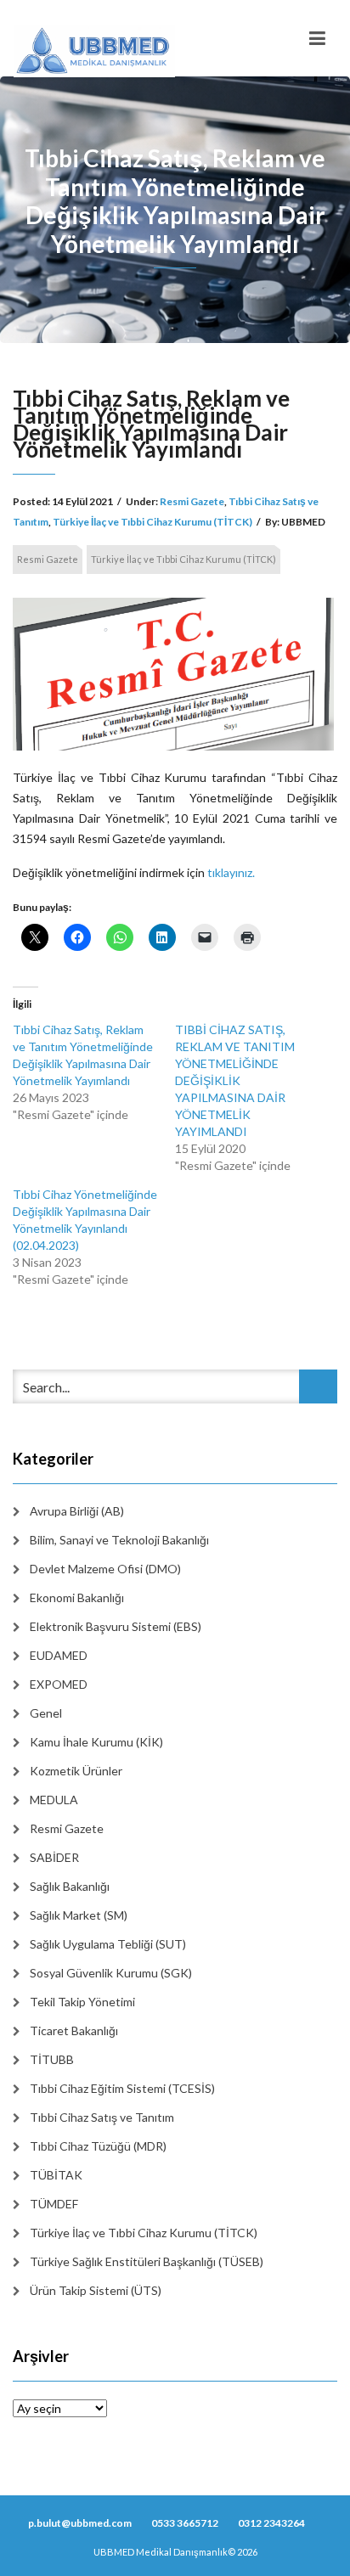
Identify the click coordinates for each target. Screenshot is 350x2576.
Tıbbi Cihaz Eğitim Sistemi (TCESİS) (122, 2088)
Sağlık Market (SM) (79, 1915)
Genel (46, 1713)
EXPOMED (59, 1684)
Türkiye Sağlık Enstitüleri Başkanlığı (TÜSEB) (147, 2261)
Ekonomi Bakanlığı (77, 1597)
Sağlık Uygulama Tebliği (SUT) (108, 1944)
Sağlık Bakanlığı (70, 1886)
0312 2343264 (271, 2523)
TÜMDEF (54, 2204)
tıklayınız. (231, 872)
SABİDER (54, 1857)
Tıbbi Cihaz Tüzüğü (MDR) (98, 2146)
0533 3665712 (185, 2523)
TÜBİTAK (56, 2175)
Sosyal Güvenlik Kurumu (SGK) (111, 1973)
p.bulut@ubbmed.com (80, 2523)
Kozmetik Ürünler (76, 1771)
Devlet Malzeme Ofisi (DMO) (105, 1569)
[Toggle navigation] (317, 38)
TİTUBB (52, 2059)
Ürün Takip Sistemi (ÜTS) (96, 2290)
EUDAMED (59, 1655)
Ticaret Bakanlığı (74, 2030)
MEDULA (54, 1800)
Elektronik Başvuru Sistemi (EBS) (116, 1626)
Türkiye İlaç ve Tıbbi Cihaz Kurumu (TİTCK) (152, 522)
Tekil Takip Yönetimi (82, 2002)
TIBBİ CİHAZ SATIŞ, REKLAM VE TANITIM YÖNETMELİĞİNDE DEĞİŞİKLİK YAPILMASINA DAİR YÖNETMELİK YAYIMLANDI (235, 1080)
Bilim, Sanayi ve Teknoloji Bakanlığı (119, 1540)
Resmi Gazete (192, 501)
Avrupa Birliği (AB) (77, 1511)
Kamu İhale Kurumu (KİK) (96, 1742)
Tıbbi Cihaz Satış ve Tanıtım (102, 2117)
